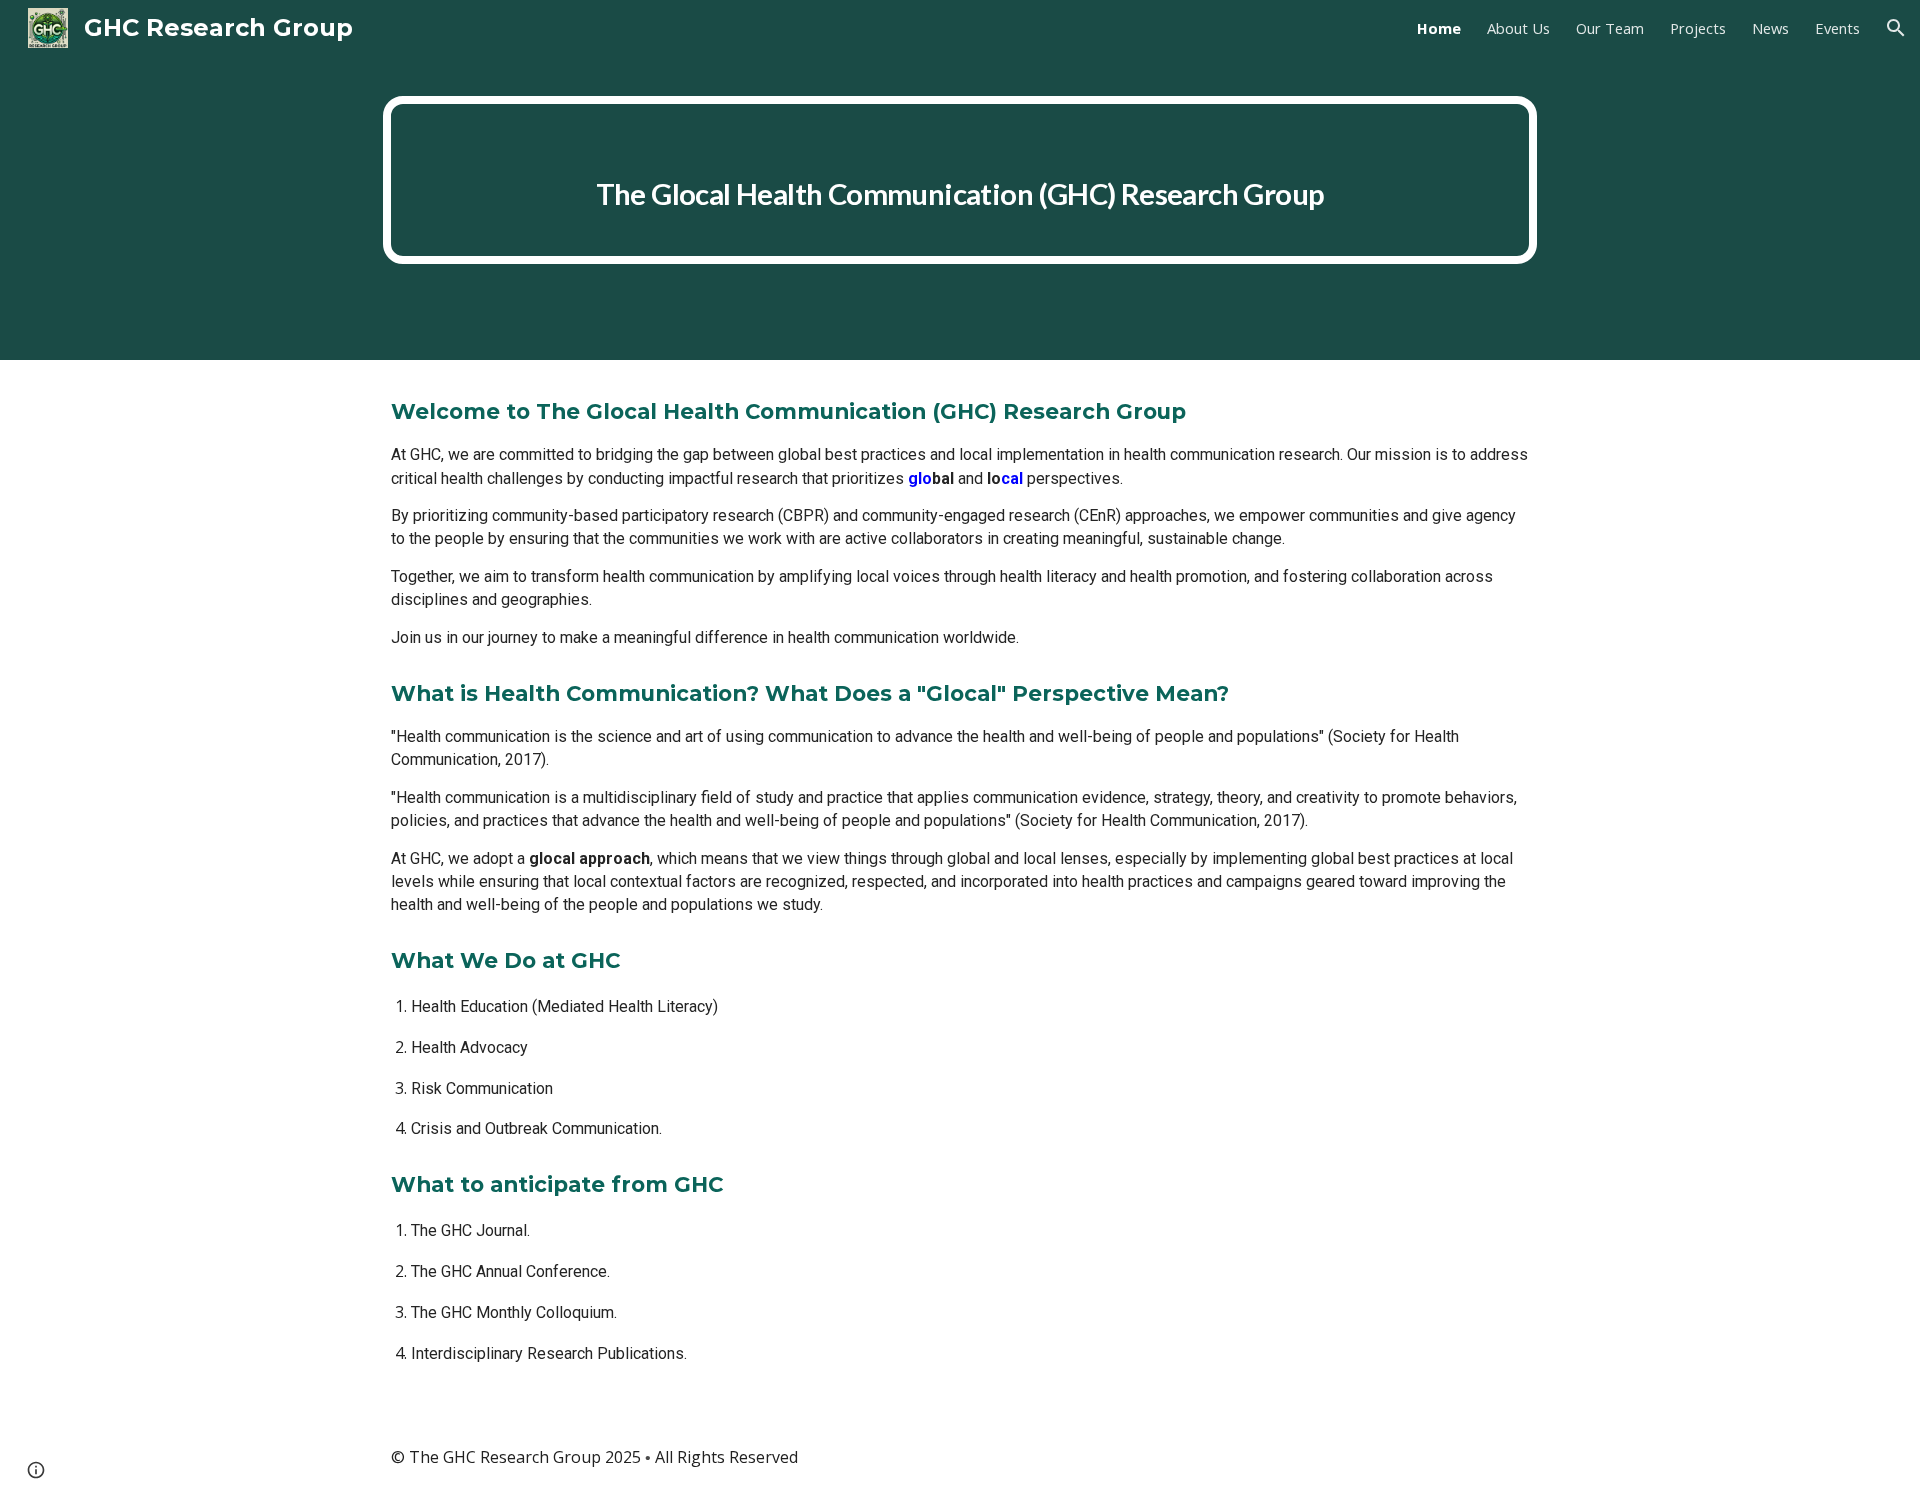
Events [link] (1837, 28)
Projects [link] (1698, 28)
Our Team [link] (1610, 28)
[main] (960, 180)
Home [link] (1439, 28)
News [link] (1770, 28)
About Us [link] (1518, 28)
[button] (1896, 28)
